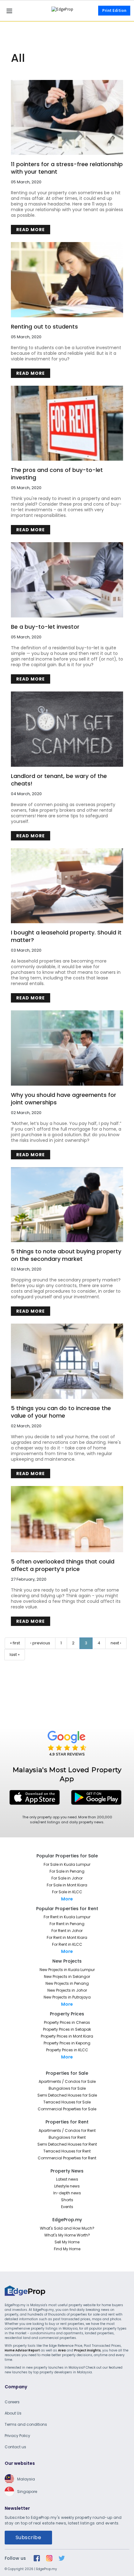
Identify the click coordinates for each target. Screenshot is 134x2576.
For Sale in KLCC (67, 1892)
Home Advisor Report (22, 2350)
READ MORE (31, 230)
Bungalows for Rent (67, 2137)
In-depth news (67, 2193)
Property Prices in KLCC (67, 2050)
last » (15, 1655)
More (67, 1899)
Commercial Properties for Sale (67, 2109)
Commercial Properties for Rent (67, 2158)
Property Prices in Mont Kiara (67, 2036)
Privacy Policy (17, 2436)
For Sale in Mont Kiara (67, 1885)
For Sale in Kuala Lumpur (67, 1864)
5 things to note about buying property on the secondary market (66, 1255)
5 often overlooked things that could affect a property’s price (63, 1565)
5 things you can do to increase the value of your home (61, 1412)
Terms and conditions (26, 2424)
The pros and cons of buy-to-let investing (57, 474)
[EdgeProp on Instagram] (49, 2558)
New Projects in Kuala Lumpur (67, 1970)
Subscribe (28, 2537)
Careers (12, 2402)
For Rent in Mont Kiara (67, 1937)
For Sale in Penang (67, 1871)
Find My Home (67, 2249)
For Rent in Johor (67, 1931)
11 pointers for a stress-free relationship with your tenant (67, 168)
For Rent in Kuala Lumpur (67, 1917)
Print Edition (114, 11)
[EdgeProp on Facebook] (37, 2558)
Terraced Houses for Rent (67, 2151)
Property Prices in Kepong (67, 2043)
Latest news (67, 2179)
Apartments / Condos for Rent (67, 2130)
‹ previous (40, 1643)
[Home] (67, 11)
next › (116, 1643)
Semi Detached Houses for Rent (67, 2144)
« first (15, 1643)
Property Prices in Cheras (67, 2022)
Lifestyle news (67, 2186)
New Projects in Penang (67, 1983)
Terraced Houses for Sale (67, 2102)
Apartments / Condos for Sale (67, 2081)
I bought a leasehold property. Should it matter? (66, 936)
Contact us (15, 2447)
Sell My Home (67, 2242)
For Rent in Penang (67, 1924)
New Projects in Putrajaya (67, 1997)
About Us (13, 2413)
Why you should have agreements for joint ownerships (64, 1099)
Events (67, 2207)
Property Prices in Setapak (67, 2029)
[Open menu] (9, 11)
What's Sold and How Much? (67, 2228)
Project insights (87, 2350)
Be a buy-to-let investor (45, 627)
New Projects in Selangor (67, 1977)
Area (62, 2350)
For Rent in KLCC (67, 1944)
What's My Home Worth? (67, 2235)
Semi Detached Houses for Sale (67, 2095)
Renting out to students (44, 327)
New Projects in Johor (67, 1990)
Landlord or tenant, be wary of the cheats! (59, 780)
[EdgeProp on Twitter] (62, 2558)
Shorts (67, 2200)
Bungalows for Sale (67, 2088)
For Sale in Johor (67, 1878)
